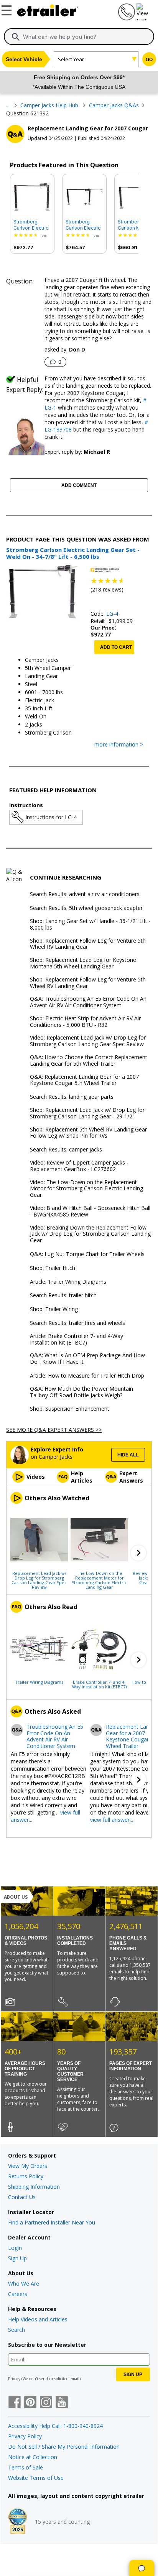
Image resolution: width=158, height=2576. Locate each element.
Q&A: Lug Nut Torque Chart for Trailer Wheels (87, 1254)
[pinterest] (30, 2403)
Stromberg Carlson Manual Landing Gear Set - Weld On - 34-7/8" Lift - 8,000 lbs (135, 225)
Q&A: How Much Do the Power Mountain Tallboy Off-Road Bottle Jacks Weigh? (81, 1392)
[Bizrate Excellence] (18, 2522)
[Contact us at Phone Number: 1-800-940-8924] (126, 18)
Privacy (14, 2379)
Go (149, 60)
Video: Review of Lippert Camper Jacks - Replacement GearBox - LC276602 (79, 1166)
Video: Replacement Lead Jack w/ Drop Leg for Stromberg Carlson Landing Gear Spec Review (88, 1041)
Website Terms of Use (36, 2478)
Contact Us (22, 2197)
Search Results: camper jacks (66, 1150)
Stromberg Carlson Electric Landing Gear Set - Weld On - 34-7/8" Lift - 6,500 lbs (31, 225)
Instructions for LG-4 (51, 817)
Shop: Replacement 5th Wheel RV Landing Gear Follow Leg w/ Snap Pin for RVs (88, 1133)
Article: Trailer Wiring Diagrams (68, 1282)
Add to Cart (116, 647)
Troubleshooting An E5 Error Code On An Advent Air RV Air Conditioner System (55, 1737)
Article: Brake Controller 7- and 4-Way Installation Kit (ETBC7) (77, 1340)
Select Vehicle (24, 59)
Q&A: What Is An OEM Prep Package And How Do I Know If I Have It (87, 1359)
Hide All (128, 1455)
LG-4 (112, 614)
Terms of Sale (26, 2467)
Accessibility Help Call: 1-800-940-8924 (55, 2426)
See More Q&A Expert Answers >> (54, 1430)
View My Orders (28, 2166)
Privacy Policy (25, 2436)
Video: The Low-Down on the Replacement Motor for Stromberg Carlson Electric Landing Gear (86, 1189)
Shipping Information (34, 2187)
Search (16, 2330)
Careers (18, 2294)
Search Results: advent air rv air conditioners (85, 894)
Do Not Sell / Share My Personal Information (64, 2447)
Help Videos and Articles (38, 2319)
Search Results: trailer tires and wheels (77, 1323)
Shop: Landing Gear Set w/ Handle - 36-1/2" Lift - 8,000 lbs (90, 925)
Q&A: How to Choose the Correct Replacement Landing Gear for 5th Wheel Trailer (89, 1061)
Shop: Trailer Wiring (54, 1309)
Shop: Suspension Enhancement (70, 1409)
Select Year (71, 59)
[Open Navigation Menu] (8, 9)
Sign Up (17, 2258)
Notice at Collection (33, 2457)
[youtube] (62, 2403)
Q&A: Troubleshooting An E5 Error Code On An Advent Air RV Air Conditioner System (88, 1002)
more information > (119, 745)
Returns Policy (26, 2176)
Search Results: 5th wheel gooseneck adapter (86, 908)
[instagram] (46, 2403)
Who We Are (24, 2284)
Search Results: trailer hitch (63, 1295)
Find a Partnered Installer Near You (52, 2222)
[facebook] (15, 2403)
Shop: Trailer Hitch (53, 1268)
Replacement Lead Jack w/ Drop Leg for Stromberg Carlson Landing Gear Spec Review (39, 1580)
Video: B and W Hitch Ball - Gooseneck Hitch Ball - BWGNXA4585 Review (90, 1211)
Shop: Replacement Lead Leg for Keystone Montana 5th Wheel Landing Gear (83, 963)
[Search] (16, 37)
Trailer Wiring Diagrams (39, 1682)
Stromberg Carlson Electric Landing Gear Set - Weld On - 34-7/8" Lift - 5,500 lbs (83, 225)
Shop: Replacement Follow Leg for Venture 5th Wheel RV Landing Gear (88, 944)
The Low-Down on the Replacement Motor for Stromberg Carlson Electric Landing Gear (99, 1580)
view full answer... (112, 1820)
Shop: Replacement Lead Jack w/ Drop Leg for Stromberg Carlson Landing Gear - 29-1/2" (87, 1113)
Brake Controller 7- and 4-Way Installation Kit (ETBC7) (99, 1684)
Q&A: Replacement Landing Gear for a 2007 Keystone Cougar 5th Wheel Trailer (84, 1080)
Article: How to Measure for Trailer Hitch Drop (87, 1376)
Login (15, 2248)
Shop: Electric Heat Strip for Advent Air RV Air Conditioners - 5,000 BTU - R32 (85, 1022)
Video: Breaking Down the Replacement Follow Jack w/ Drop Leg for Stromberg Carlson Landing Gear (90, 1234)
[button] (138, 1553)
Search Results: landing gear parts (72, 1097)
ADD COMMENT (79, 485)
